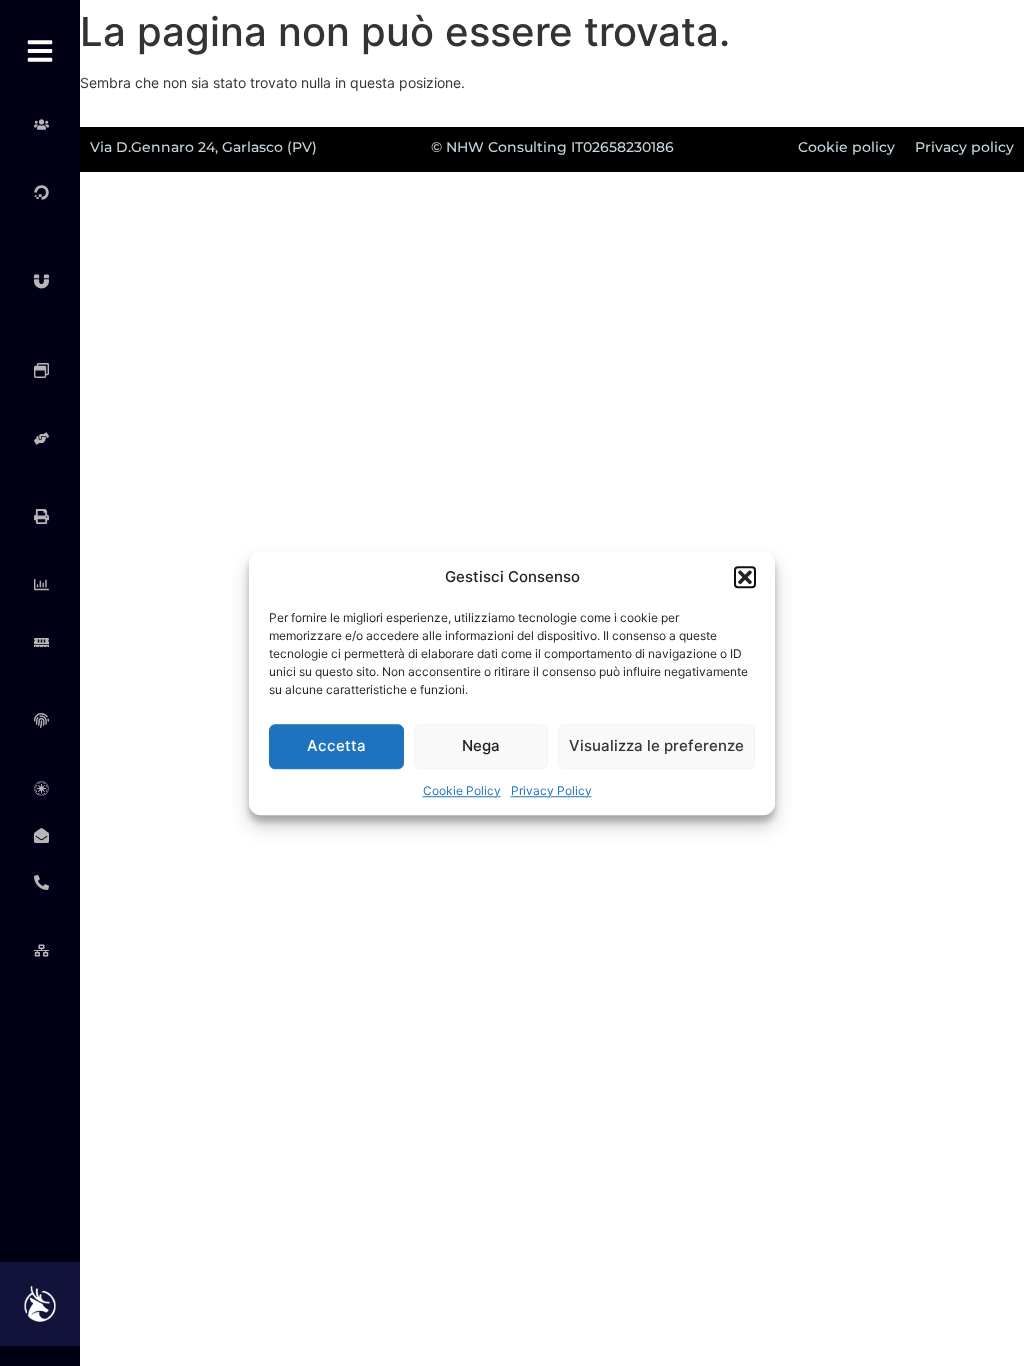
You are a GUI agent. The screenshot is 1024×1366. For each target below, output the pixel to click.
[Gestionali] (40, 584)
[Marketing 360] (40, 192)
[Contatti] (40, 882)
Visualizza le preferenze (656, 745)
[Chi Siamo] (40, 124)
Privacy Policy (551, 790)
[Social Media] (40, 438)
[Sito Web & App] (40, 281)
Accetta (336, 745)
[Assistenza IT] (40, 642)
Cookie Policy (462, 790)
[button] (745, 578)
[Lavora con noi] (40, 950)
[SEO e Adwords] (40, 370)
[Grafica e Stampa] (40, 516)
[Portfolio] (40, 788)
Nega (481, 745)
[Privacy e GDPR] (40, 720)
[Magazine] (40, 835)
